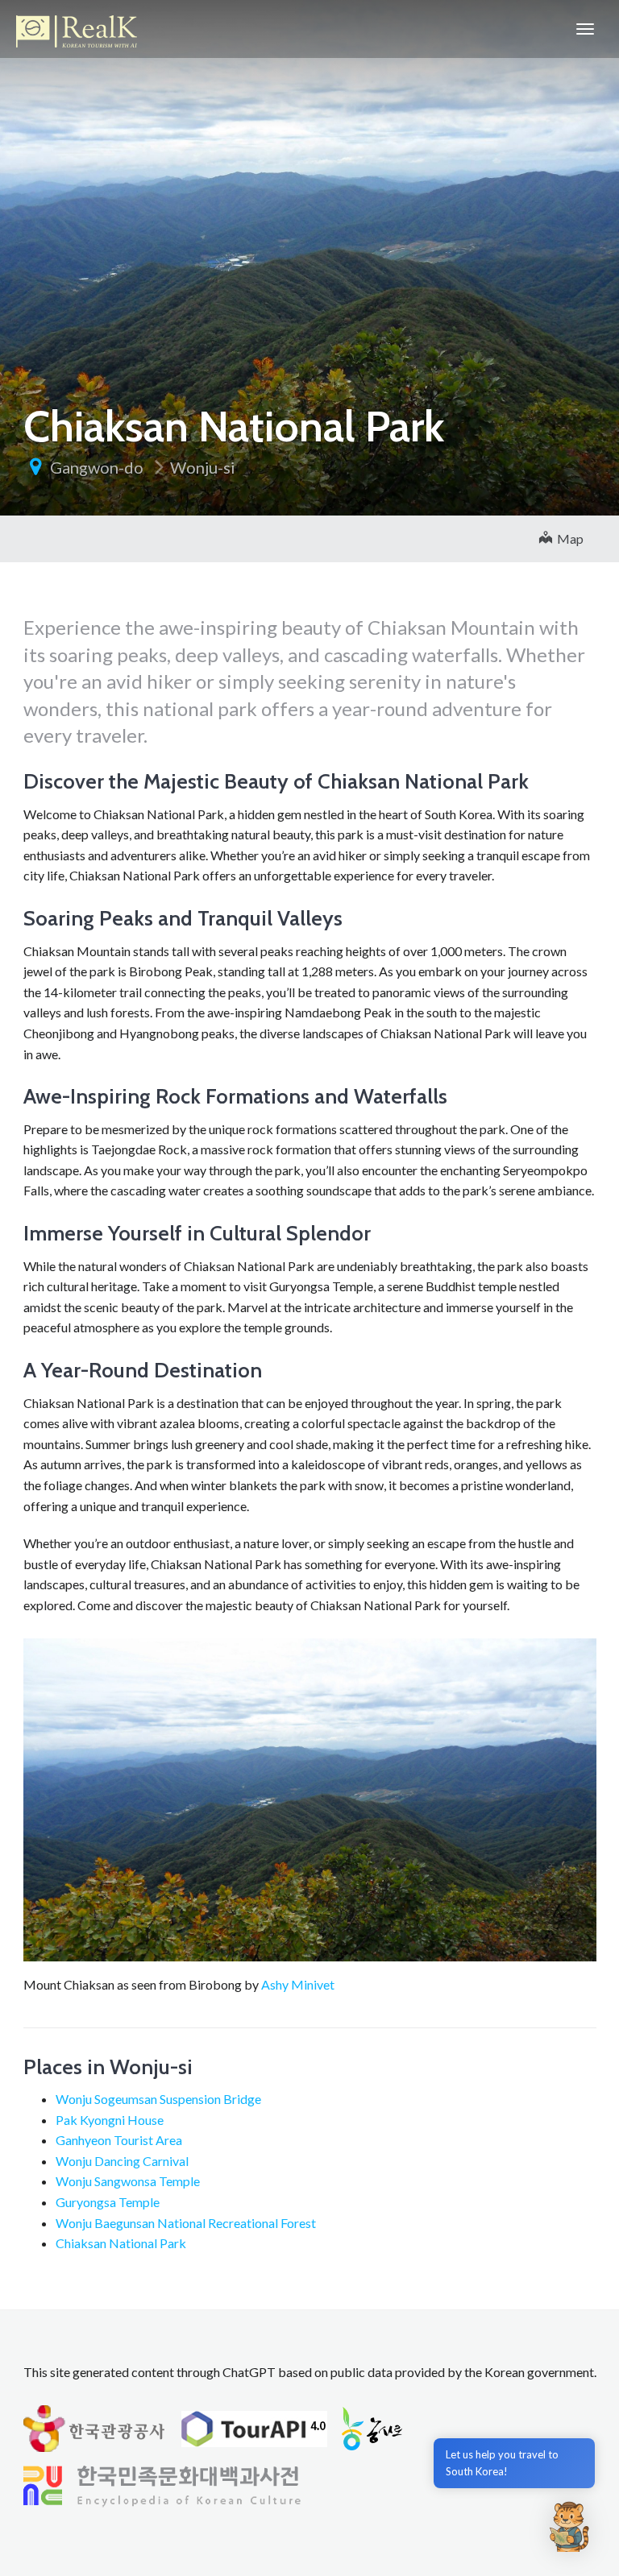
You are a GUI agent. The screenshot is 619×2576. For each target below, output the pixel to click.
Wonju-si (203, 467)
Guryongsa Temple (108, 2202)
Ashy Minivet (298, 1984)
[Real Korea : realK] (77, 29)
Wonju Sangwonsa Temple (128, 2181)
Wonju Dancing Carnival (122, 2161)
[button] (569, 2526)
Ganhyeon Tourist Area (119, 2140)
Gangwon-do (97, 467)
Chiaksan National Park (121, 2243)
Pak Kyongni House (110, 2120)
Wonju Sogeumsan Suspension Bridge (158, 2099)
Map (568, 538)
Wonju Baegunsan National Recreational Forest (186, 2223)
